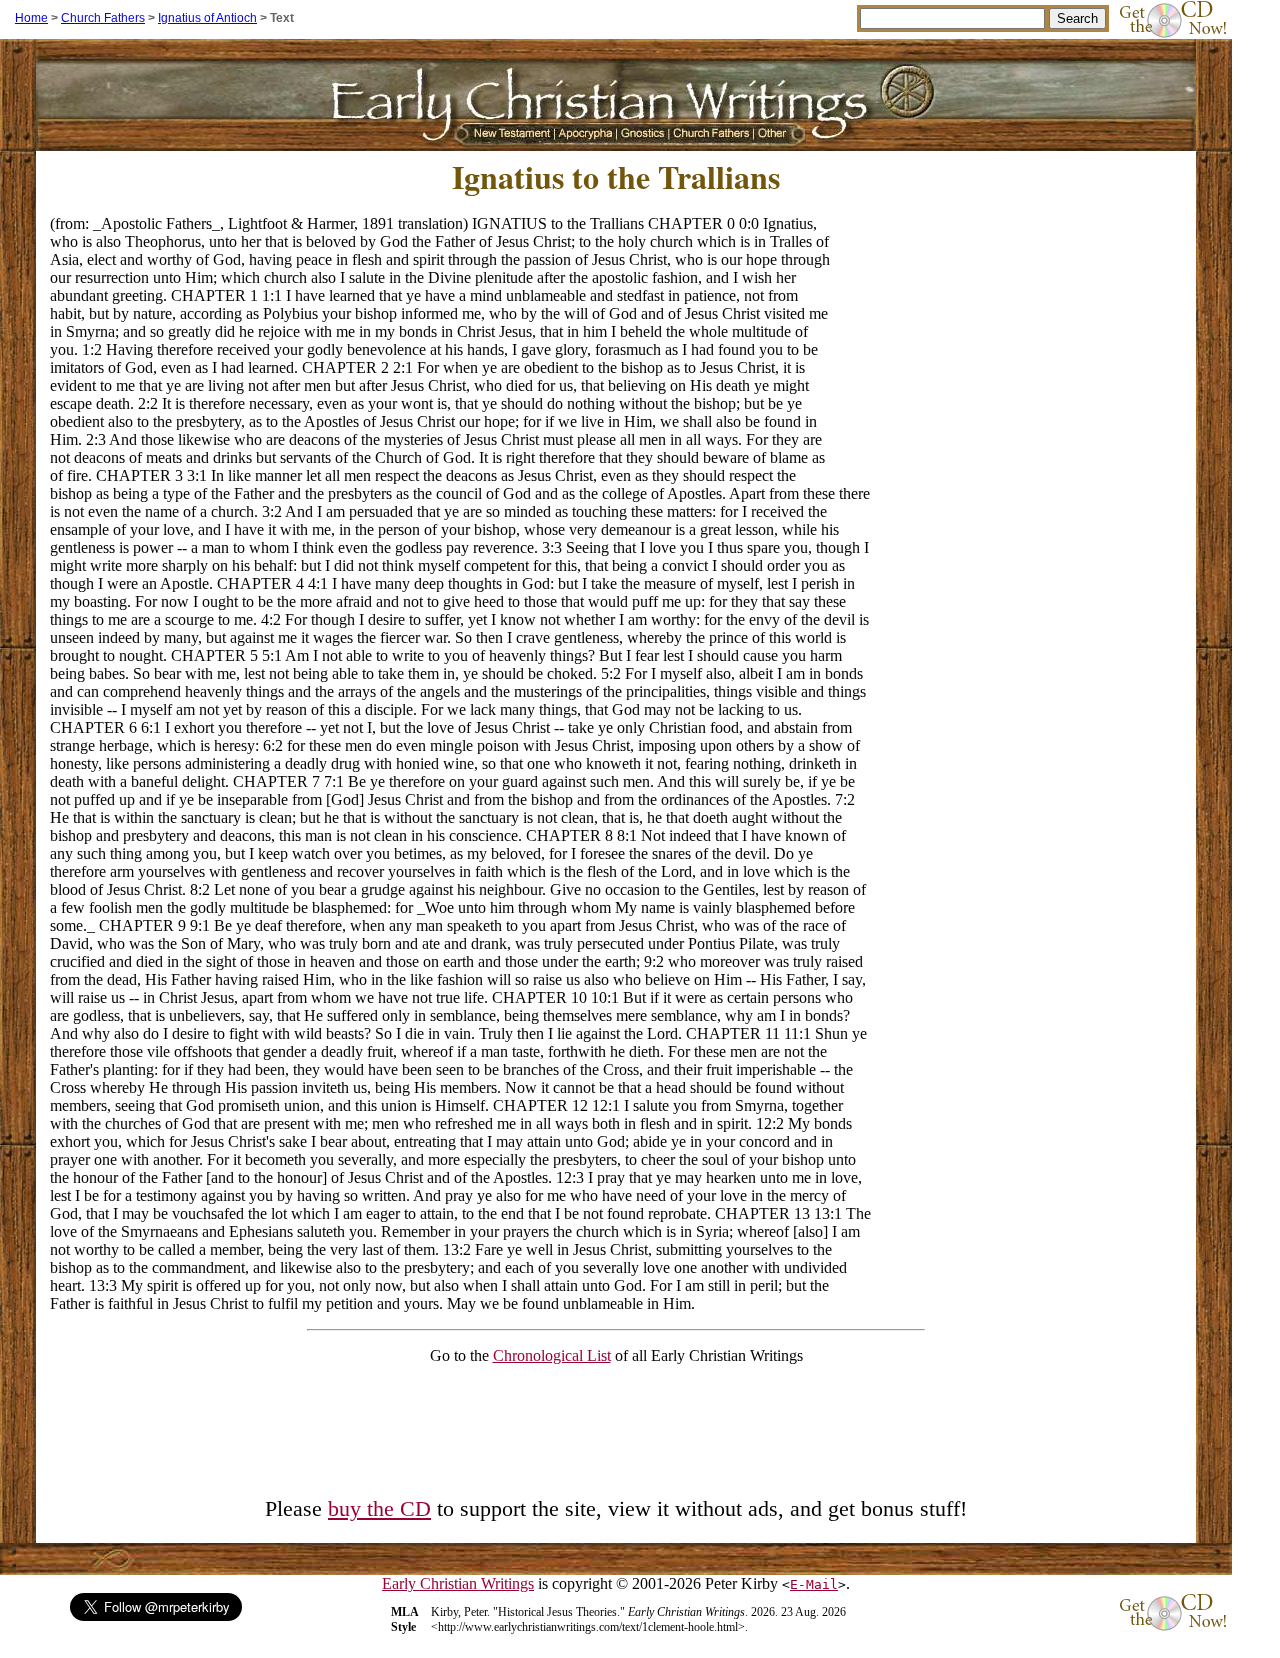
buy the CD (379, 1509)
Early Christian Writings (458, 1583)
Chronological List (552, 1355)
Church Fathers (103, 18)
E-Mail (814, 1584)
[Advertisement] (1014, 339)
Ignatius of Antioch (207, 18)
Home (31, 18)
